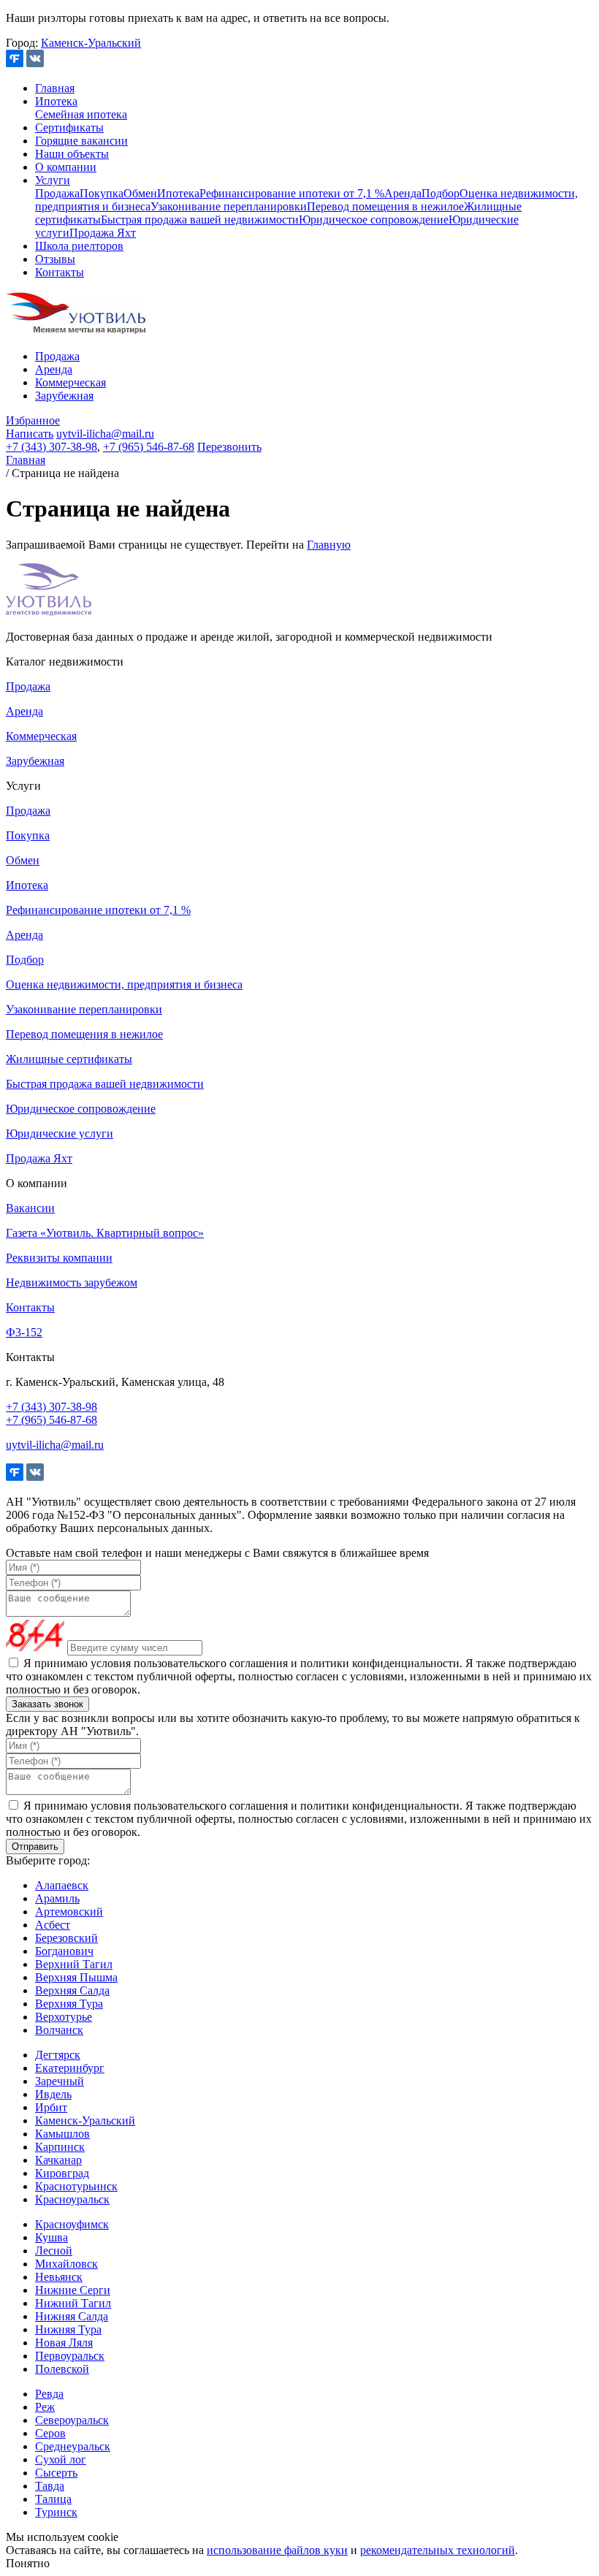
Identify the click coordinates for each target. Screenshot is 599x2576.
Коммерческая (70, 382)
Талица (53, 2499)
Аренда (403, 193)
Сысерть (56, 2473)
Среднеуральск (73, 2446)
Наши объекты (72, 154)
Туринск (56, 2512)
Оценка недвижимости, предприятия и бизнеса (124, 984)
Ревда (49, 2394)
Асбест (53, 1925)
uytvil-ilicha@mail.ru (105, 434)
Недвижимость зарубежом (72, 1283)
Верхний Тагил (74, 1964)
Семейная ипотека (81, 114)
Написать (30, 434)
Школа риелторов (79, 246)
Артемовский (69, 1912)
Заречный (60, 2081)
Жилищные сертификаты (69, 1059)
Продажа (57, 193)
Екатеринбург (70, 2068)
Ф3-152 (24, 1332)
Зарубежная (64, 396)
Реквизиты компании (59, 1258)
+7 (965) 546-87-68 (149, 447)
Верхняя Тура (69, 2004)
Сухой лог (61, 2459)
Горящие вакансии (81, 141)
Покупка (102, 193)
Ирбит (51, 2107)
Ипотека (56, 101)
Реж (45, 2407)
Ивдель (53, 2094)
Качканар (58, 2160)
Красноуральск (72, 2199)
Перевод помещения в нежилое (385, 206)
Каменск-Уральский (91, 43)
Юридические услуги (60, 1133)
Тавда (50, 2486)
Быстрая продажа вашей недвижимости (200, 220)
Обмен (140, 193)
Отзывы (55, 259)
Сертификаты (69, 127)
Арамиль (57, 1898)
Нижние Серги (73, 2290)
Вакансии (30, 1208)
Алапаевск (62, 1885)
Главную (329, 545)
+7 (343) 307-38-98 (51, 447)
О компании (66, 167)
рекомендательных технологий (438, 2550)
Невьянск (59, 2277)
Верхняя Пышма (76, 1977)
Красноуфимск (72, 2224)
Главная (55, 88)
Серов (50, 2433)
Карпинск (60, 2147)
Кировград (62, 2173)
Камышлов (62, 2134)
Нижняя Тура (68, 2329)
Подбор (440, 193)
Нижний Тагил (73, 2303)
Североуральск (72, 2420)
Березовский (66, 1938)
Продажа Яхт (103, 233)
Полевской (62, 2369)
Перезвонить (229, 447)
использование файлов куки (277, 2550)
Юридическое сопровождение (374, 220)
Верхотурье (64, 2017)
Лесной (54, 2251)
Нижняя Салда (72, 2316)
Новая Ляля (64, 2343)
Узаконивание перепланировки (229, 206)
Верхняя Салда (72, 1990)
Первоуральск (70, 2356)
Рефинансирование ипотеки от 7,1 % (292, 193)
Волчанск (59, 2030)
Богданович (64, 1951)
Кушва (51, 2237)
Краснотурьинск (76, 2186)
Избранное (33, 420)
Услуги (53, 180)
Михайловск (66, 2264)
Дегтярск (58, 2055)
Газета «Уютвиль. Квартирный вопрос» (105, 1233)
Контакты (60, 272)
